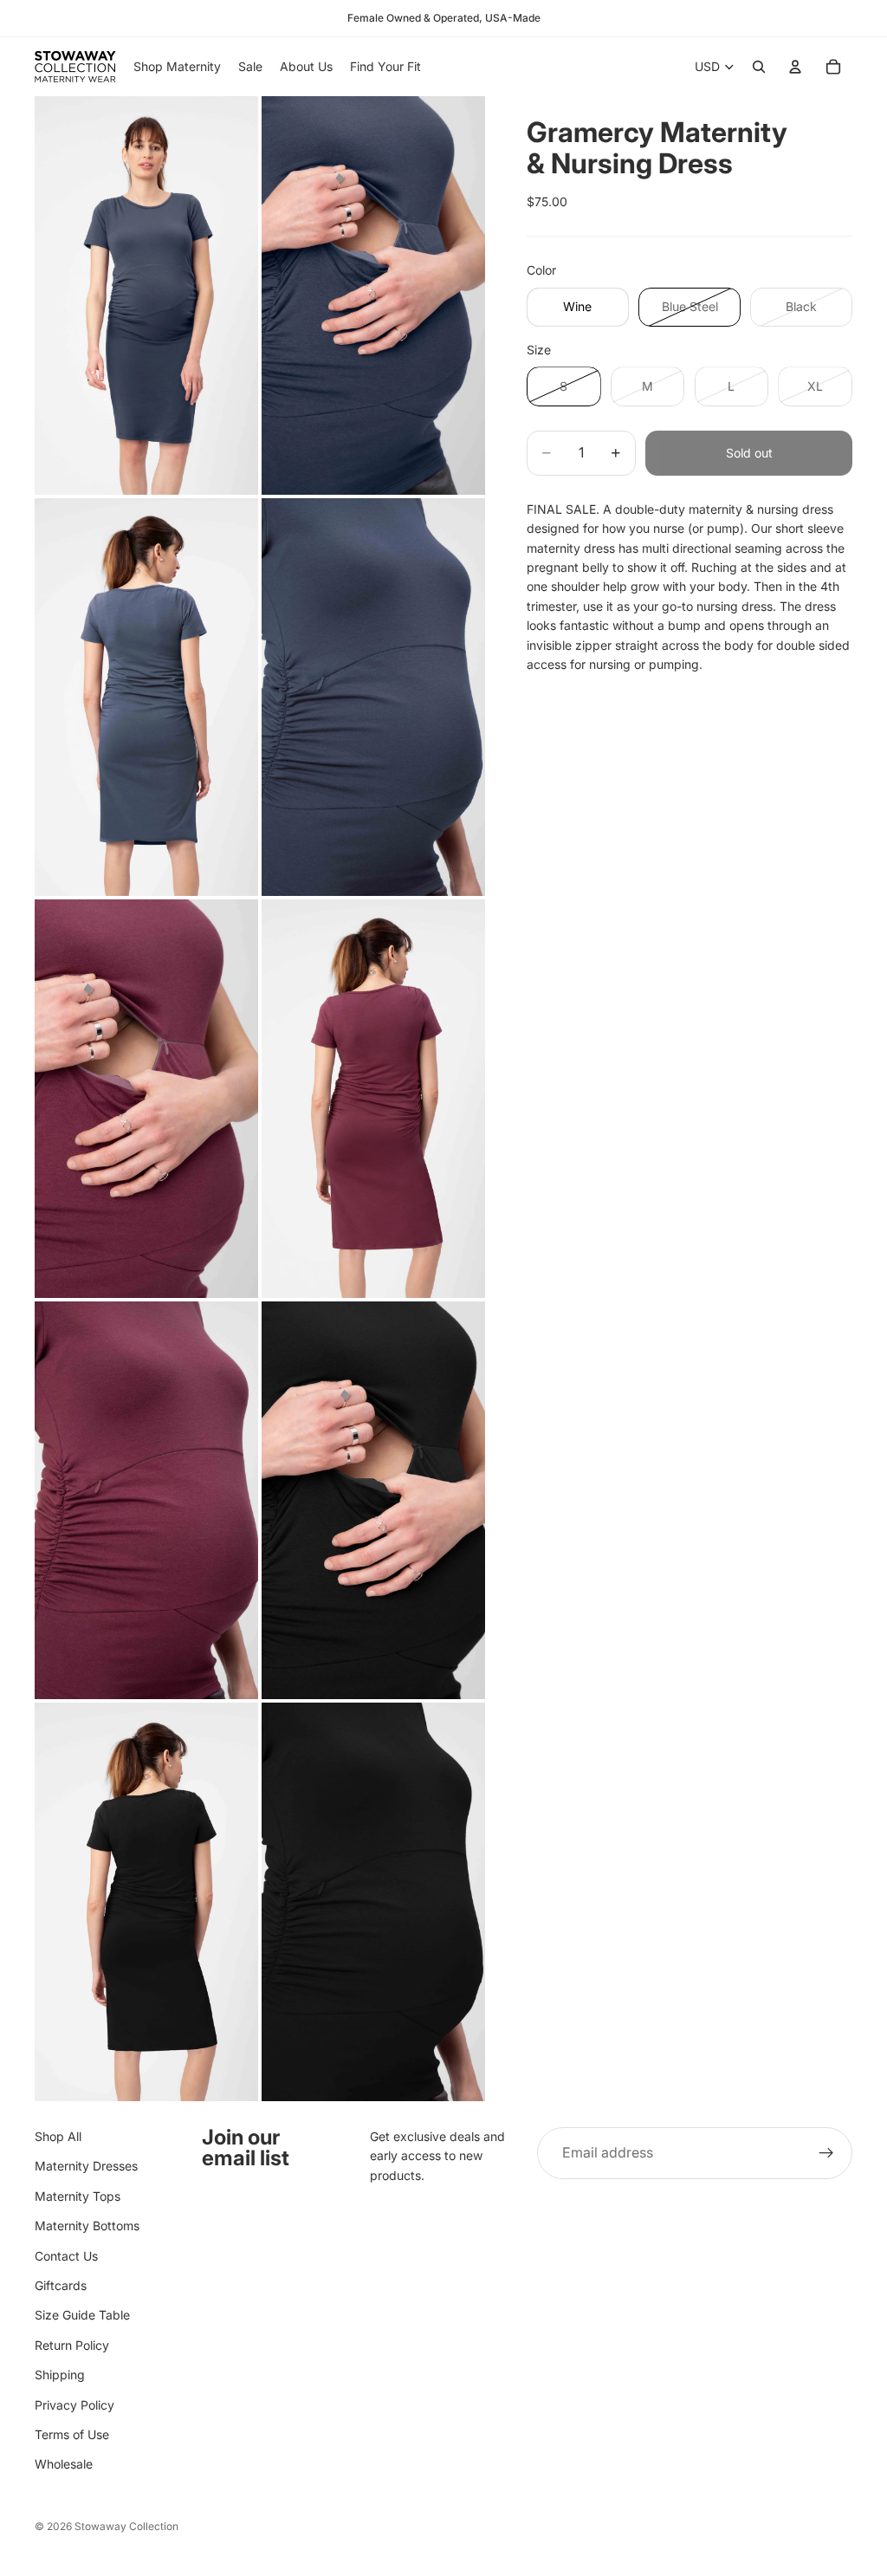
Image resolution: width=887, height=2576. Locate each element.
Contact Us (66, 2256)
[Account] (795, 67)
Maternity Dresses (86, 2167)
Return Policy (72, 2345)
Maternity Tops (78, 2196)
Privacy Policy (74, 2405)
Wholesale (64, 2464)
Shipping (60, 2375)
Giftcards (61, 2285)
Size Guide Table (82, 2315)
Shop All (58, 2136)
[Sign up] (826, 2153)
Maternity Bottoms (87, 2226)
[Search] (759, 67)
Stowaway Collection (126, 2526)
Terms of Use (72, 2434)
